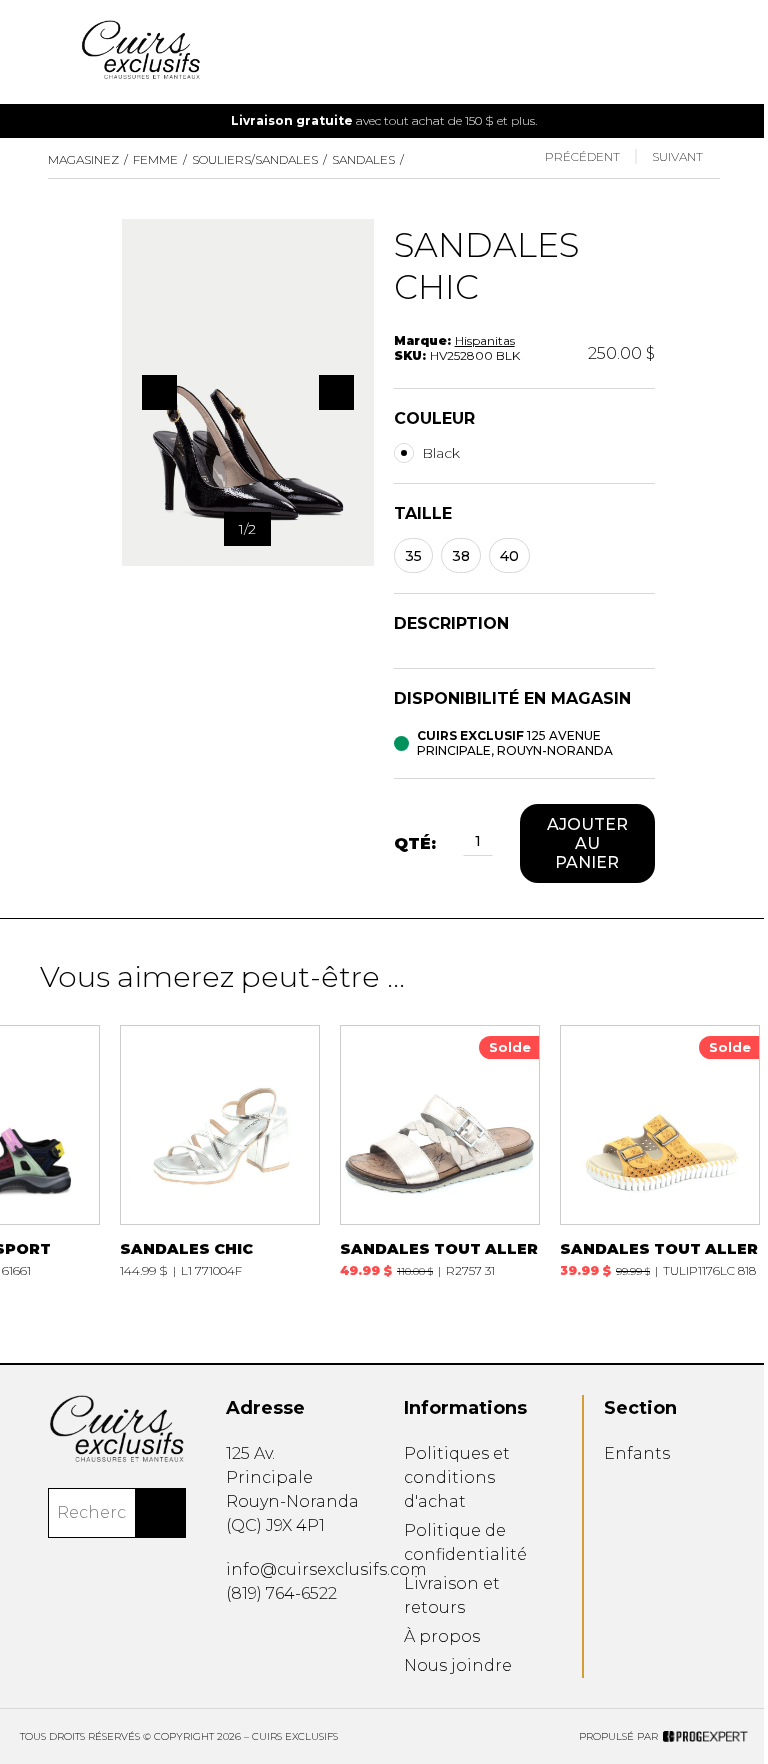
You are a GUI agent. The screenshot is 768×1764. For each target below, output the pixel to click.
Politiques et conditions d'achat (457, 1477)
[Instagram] (262, 1639)
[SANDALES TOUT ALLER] (440, 1151)
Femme (155, 159)
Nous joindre (458, 1665)
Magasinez (83, 159)
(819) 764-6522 (281, 1593)
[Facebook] (233, 1639)
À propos (442, 1636)
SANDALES (363, 159)
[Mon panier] (714, 52)
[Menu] (54, 52)
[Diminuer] (452, 843)
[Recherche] (650, 52)
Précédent (582, 156)
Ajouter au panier (587, 843)
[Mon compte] (682, 52)
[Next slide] (714, 121)
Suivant (677, 156)
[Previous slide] (54, 121)
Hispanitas (485, 340)
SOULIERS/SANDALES (255, 159)
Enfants (637, 1453)
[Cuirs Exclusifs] (117, 1429)
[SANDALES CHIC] (220, 1151)
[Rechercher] (161, 1513)
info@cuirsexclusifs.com (326, 1569)
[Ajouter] (504, 843)
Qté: (415, 843)
